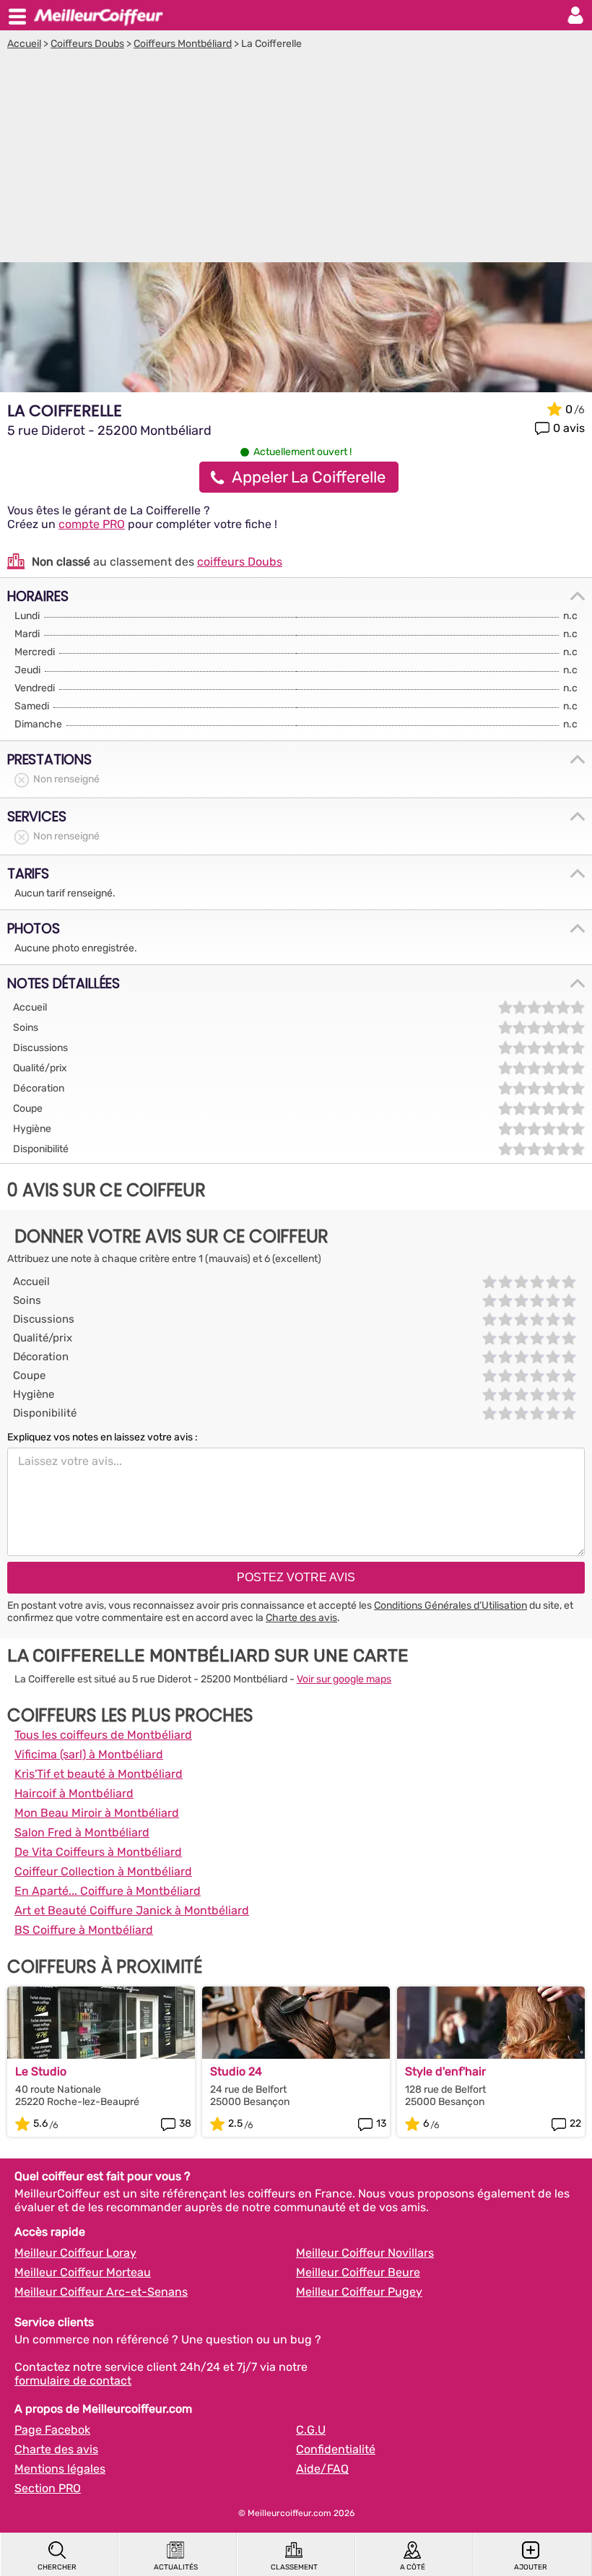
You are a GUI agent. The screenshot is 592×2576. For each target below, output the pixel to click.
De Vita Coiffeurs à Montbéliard (98, 1852)
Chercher (57, 2567)
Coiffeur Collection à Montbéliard (103, 1871)
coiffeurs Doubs (240, 562)
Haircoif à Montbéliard (74, 1793)
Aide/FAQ (322, 2469)
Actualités (176, 2567)
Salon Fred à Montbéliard (82, 1832)
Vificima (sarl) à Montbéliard (89, 1754)
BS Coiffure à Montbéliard (84, 1930)
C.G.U (311, 2430)
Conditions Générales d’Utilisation (450, 1605)
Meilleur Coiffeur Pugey (359, 2292)
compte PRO (92, 524)
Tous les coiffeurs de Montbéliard (103, 1735)
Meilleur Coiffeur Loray (75, 2253)
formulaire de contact (73, 2381)
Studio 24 (236, 2071)
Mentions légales (60, 2469)
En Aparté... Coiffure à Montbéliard (108, 1891)
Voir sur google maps (344, 1679)
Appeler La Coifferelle (309, 477)
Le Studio (41, 2071)
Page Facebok (52, 2430)
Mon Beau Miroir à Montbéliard (97, 1813)
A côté (413, 2567)
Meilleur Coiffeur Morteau (83, 2272)
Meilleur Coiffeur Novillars (365, 2253)
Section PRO (48, 2488)
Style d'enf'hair (445, 2071)
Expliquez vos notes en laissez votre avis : (103, 1437)
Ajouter (531, 2567)
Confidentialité (336, 2449)
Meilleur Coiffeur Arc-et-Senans (101, 2292)
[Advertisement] (296, 158)
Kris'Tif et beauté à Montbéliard (99, 1774)
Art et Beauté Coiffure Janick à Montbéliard (132, 1910)
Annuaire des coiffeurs (98, 15)
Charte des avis (301, 1618)
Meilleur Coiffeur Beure (358, 2272)
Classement (294, 2567)
